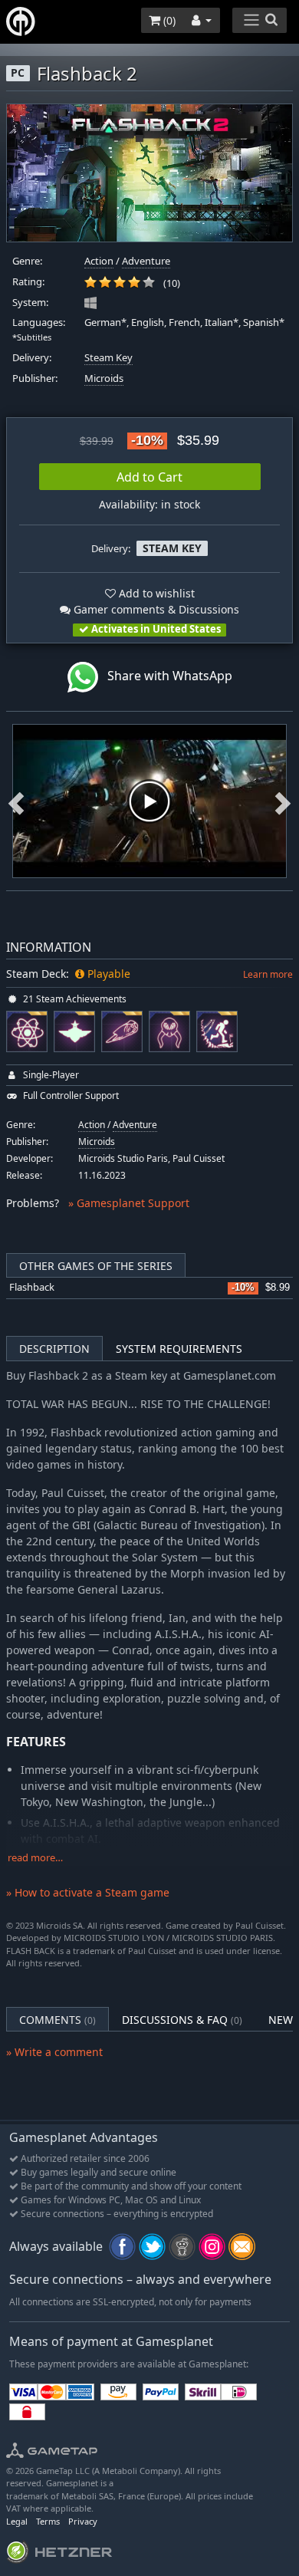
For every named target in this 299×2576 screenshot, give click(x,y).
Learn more (268, 974)
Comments (58, 2020)
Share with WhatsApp (165, 676)
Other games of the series (96, 1266)
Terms (48, 2521)
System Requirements (179, 1349)
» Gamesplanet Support (129, 1203)
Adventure (146, 261)
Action (99, 261)
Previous (16, 801)
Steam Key (108, 358)
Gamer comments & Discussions (155, 609)
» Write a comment (54, 2052)
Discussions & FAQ (182, 2020)
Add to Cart (149, 477)
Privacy (83, 2521)
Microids (104, 378)
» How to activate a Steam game (88, 1892)
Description (54, 1349)
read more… (35, 1858)
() (168, 20)
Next (283, 801)
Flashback (32, 1287)
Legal (17, 2521)
